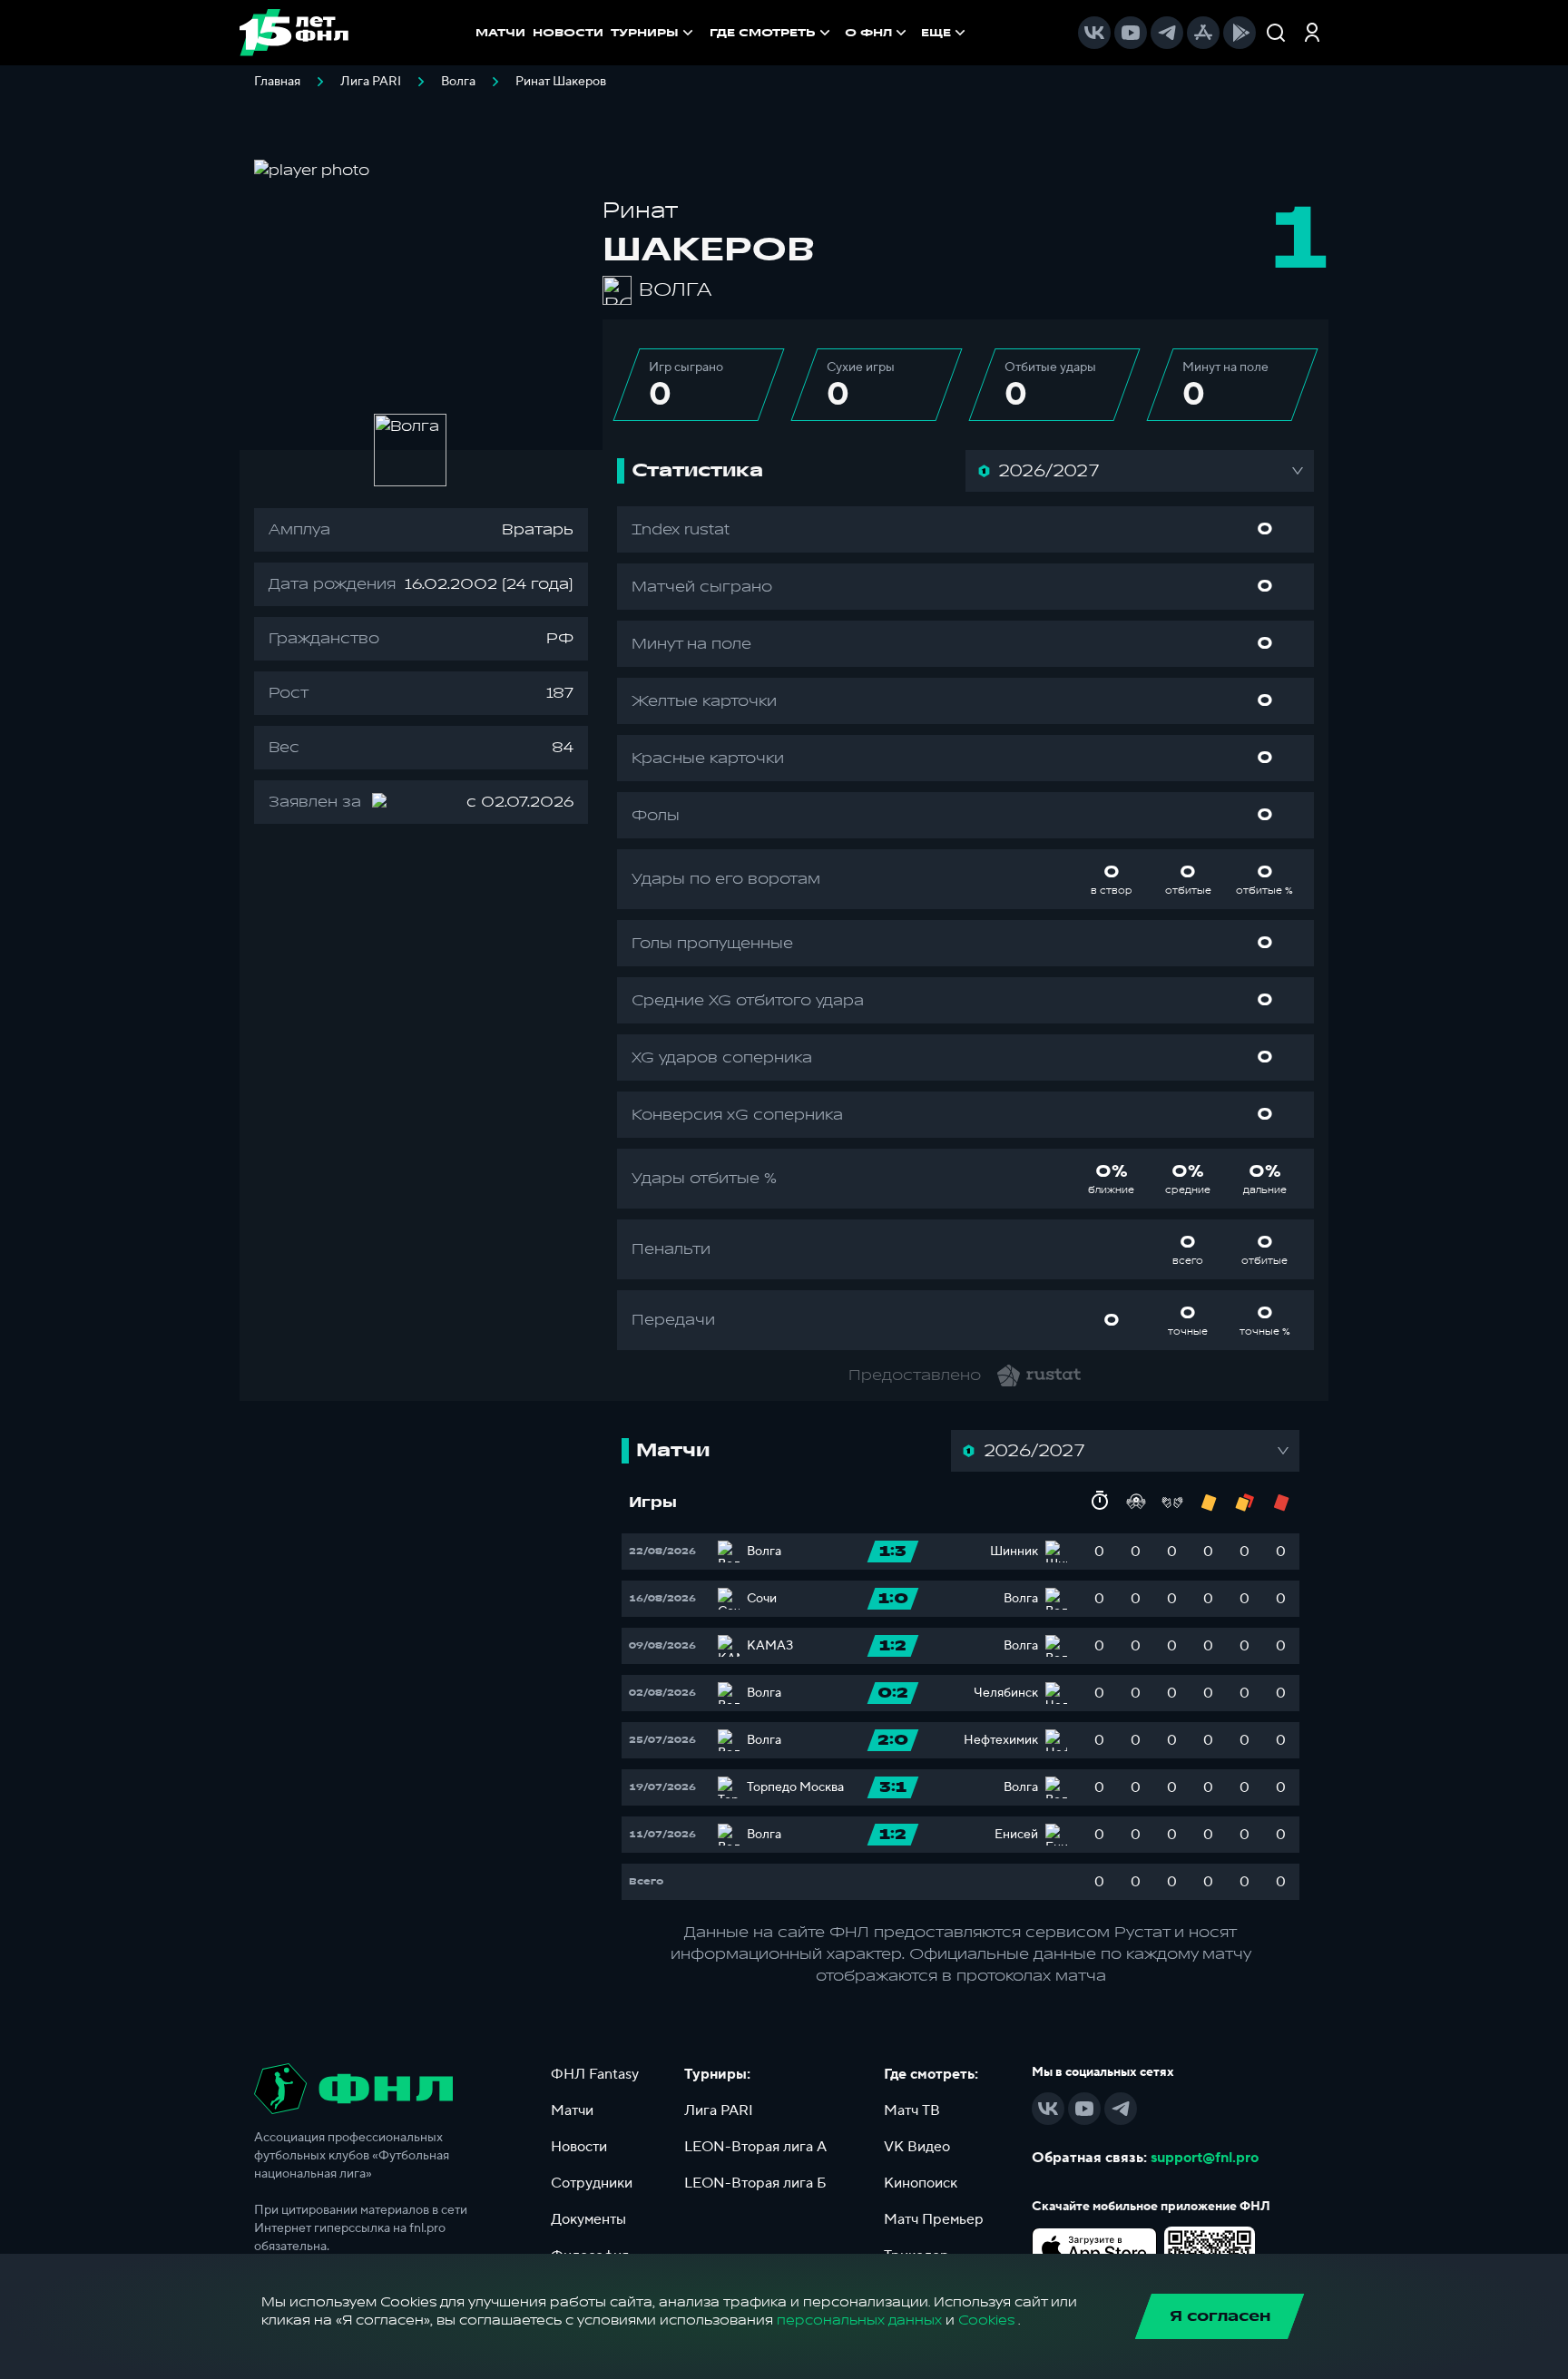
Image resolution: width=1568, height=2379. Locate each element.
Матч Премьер (934, 2219)
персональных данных (859, 2320)
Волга (458, 82)
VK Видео (917, 2147)
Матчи (572, 2110)
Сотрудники (592, 2183)
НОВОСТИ (568, 33)
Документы (588, 2219)
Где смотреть (763, 33)
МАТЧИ (500, 33)
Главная (277, 82)
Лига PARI (371, 82)
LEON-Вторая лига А (755, 2147)
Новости (579, 2147)
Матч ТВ (912, 2110)
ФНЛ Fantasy (595, 2074)
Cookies (986, 2320)
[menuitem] (772, 33)
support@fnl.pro (1205, 2158)
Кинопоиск (921, 2183)
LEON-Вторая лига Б (755, 2183)
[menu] (839, 33)
